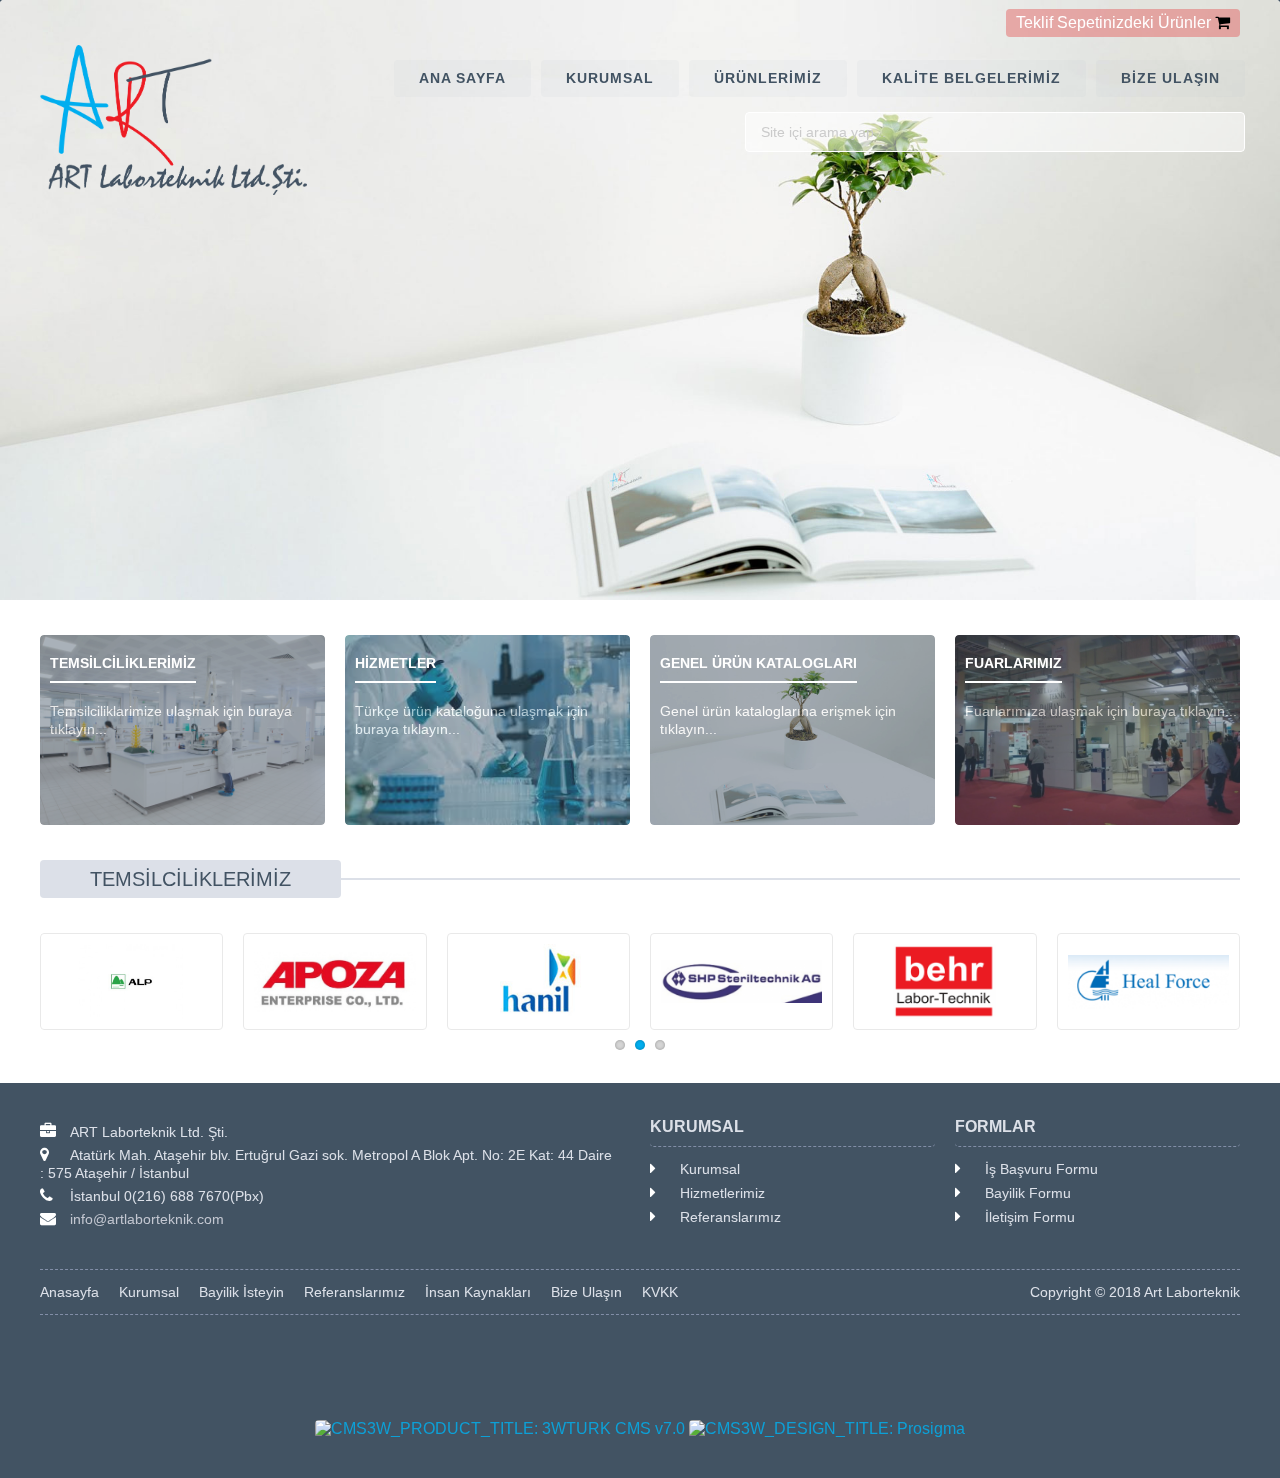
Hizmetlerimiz (722, 1193)
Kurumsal (710, 1169)
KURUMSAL (610, 78)
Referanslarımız (730, 1217)
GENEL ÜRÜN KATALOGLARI (758, 663)
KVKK (660, 1292)
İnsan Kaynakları (478, 1292)
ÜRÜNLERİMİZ (768, 78)
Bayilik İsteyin (241, 1292)
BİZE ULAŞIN (1170, 78)
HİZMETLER (395, 663)
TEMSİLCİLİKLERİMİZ (123, 663)
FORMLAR (995, 1126)
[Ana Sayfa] (182, 120)
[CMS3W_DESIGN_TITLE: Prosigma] (827, 1429)
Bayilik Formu (1028, 1193)
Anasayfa (69, 1292)
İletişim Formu (1030, 1217)
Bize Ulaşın (586, 1292)
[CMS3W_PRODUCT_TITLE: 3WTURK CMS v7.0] (500, 1429)
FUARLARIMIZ (1013, 663)
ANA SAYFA (462, 78)
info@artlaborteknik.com (147, 1219)
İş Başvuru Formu (1041, 1169)
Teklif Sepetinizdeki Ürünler (1113, 22)
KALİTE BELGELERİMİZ (971, 78)
